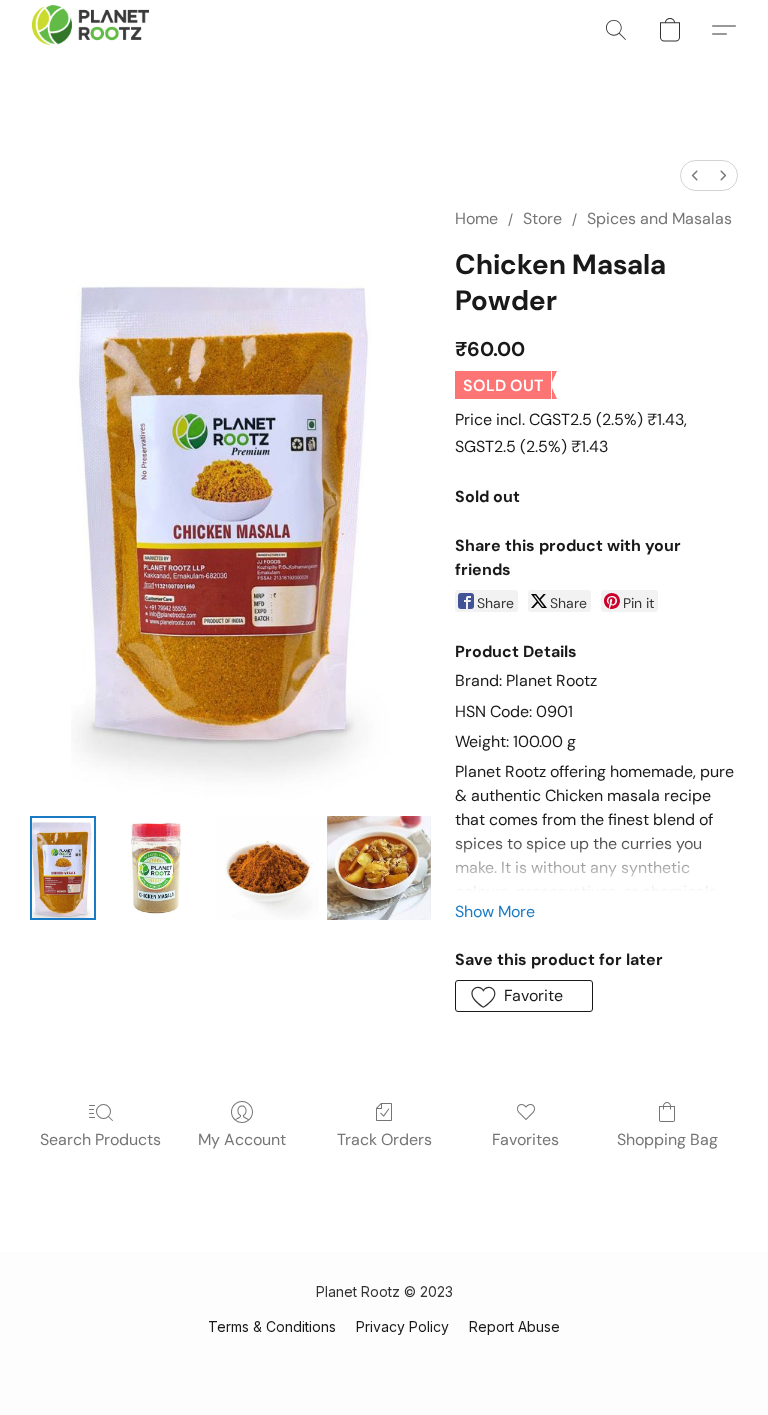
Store (542, 218)
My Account (242, 1139)
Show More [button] (495, 911)
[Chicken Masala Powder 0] (63, 868)
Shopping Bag (667, 1139)
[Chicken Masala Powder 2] (268, 868)
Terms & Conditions (272, 1326)
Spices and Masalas (659, 218)
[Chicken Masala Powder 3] (379, 868)
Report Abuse (514, 1326)
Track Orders (384, 1139)
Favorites (525, 1139)
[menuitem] (695, 175)
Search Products (100, 1139)
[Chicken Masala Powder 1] (156, 868)
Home (476, 218)
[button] (90, 30)
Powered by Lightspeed (384, 1361)
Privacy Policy (402, 1326)
